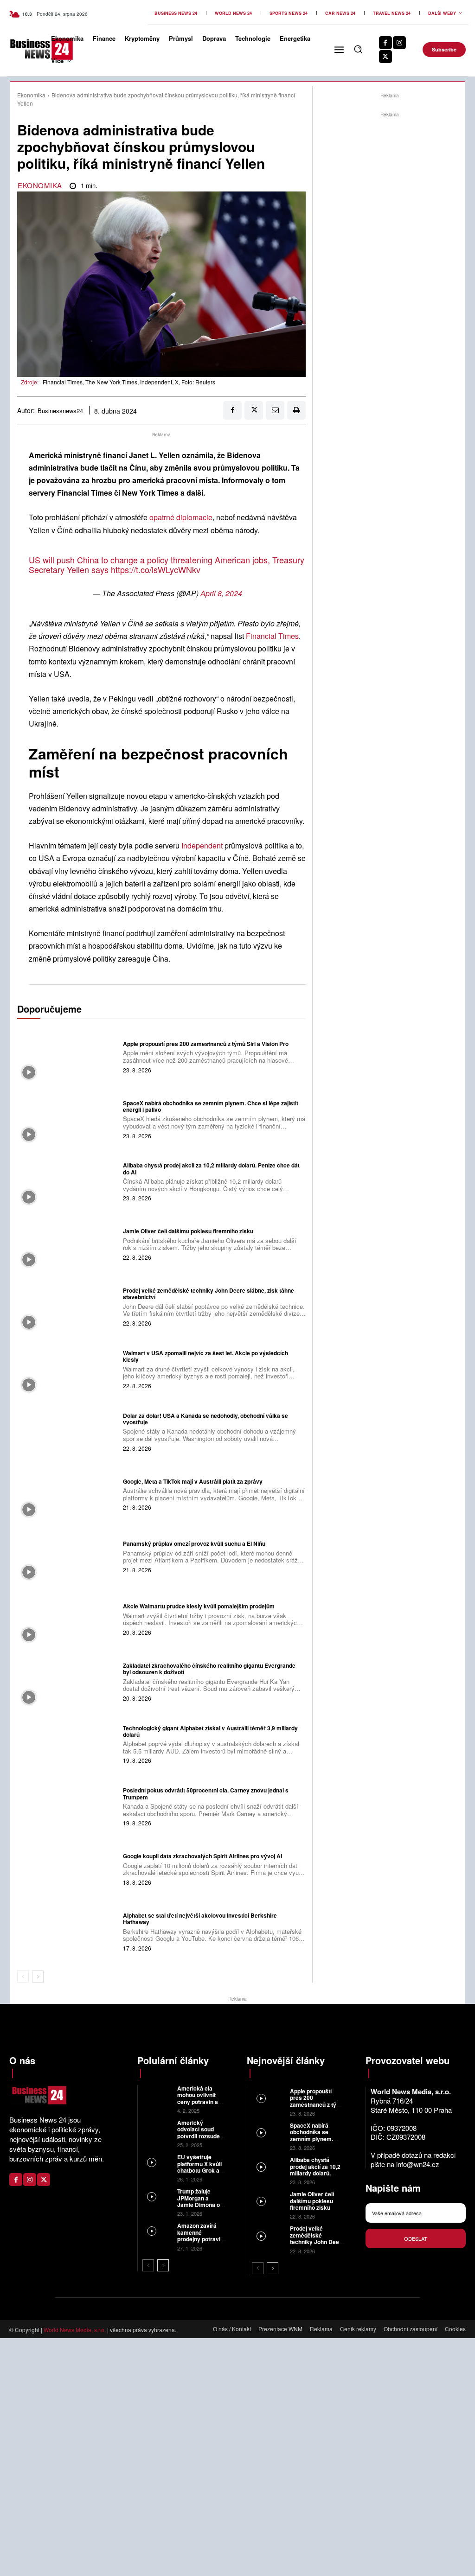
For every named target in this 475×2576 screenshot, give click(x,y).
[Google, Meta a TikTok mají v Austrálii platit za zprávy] (68, 1493)
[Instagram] (399, 43)
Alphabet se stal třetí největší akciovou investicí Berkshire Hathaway (200, 1919)
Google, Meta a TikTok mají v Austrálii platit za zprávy (193, 1481)
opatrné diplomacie (181, 517)
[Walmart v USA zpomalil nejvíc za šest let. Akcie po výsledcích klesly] (68, 1369)
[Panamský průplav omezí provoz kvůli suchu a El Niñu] (68, 1556)
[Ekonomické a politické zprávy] (26, 49)
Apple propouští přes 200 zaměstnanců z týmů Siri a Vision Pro (206, 1044)
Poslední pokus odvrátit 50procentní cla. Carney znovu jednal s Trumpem (206, 1793)
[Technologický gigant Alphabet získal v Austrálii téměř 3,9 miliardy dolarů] (68, 1744)
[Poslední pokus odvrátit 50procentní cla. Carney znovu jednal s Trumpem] (68, 1806)
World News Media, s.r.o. (75, 2330)
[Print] (296, 410)
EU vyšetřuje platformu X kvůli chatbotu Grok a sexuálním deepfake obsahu (200, 2170)
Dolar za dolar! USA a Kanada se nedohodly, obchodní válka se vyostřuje (205, 1419)
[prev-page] (23, 1977)
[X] (385, 57)
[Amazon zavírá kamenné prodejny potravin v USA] (157, 2231)
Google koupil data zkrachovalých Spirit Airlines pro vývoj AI (202, 1856)
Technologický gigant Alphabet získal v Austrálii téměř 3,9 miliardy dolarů (210, 1731)
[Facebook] (385, 43)
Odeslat (416, 2238)
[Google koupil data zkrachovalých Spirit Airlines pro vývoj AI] (68, 1868)
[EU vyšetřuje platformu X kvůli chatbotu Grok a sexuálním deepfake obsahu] (157, 2163)
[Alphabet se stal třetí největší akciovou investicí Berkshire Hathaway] (68, 1931)
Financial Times (272, 636)
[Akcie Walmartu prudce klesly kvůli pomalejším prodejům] (68, 1619)
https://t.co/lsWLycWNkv (156, 569)
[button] (358, 49)
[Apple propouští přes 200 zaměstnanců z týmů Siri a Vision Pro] (68, 1056)
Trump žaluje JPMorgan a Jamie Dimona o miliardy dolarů (199, 2201)
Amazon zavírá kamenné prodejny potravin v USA (200, 2235)
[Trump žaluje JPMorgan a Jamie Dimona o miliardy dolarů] (157, 2197)
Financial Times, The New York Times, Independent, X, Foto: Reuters (129, 382)
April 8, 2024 (221, 593)
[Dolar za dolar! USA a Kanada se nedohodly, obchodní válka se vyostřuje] (68, 1431)
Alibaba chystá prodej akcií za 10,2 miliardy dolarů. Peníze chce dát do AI (211, 1168)
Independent (203, 845)
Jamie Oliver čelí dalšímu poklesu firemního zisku (188, 1231)
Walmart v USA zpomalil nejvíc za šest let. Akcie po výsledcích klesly (205, 1356)
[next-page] (38, 1977)
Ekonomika (31, 95)
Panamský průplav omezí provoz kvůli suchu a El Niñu (194, 1543)
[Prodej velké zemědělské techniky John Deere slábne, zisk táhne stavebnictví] (68, 1306)
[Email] (275, 410)
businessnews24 (60, 411)
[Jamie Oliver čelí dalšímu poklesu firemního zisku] (68, 1243)
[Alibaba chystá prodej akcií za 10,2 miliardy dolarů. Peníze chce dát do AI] (68, 1181)
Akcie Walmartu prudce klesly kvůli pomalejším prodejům (199, 1606)
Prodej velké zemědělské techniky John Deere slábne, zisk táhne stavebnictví (209, 1294)
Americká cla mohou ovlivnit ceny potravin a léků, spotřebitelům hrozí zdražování (199, 2105)
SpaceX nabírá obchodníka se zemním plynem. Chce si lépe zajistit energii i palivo (211, 1106)
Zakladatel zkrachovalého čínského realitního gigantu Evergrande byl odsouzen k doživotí (209, 1669)
